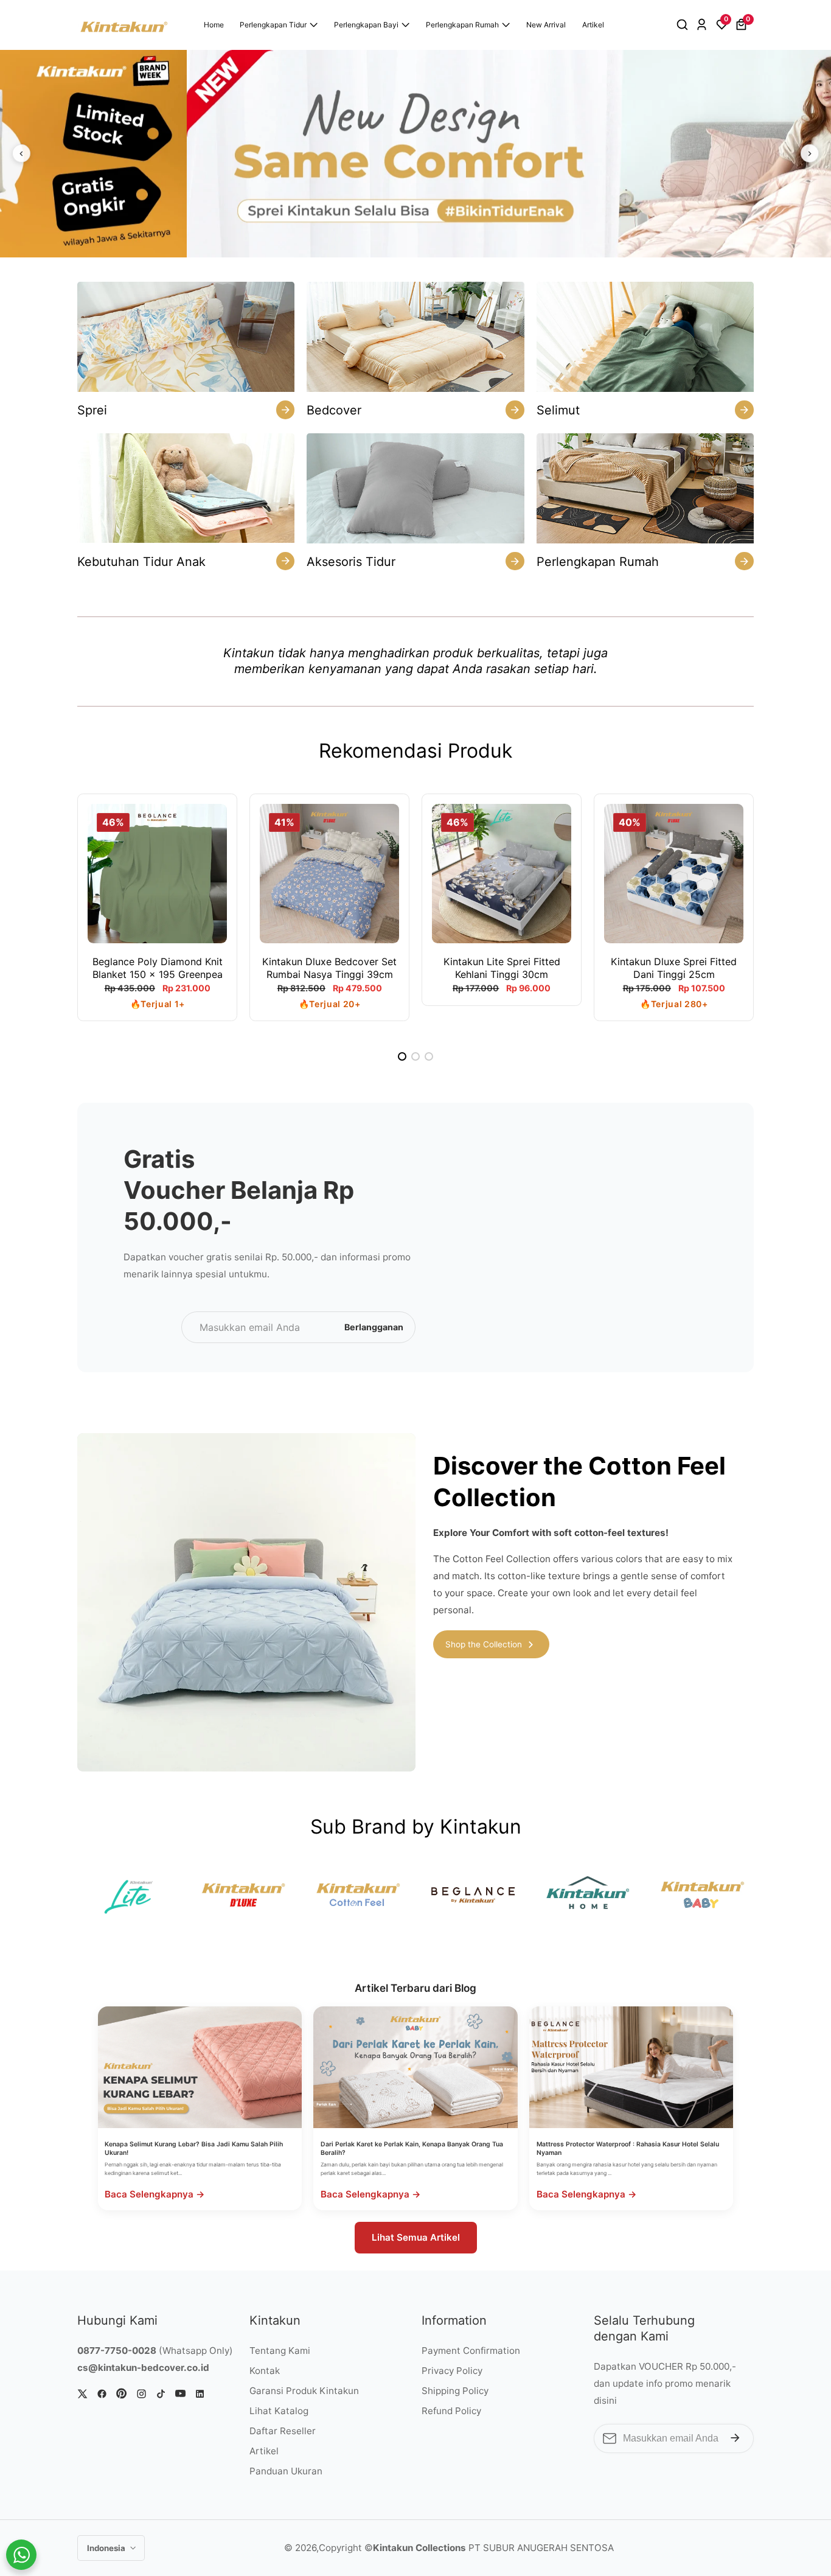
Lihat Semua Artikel (416, 2237)
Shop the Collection (484, 1644)
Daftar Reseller (283, 2431)
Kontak (265, 2371)
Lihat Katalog (279, 2411)
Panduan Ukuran (286, 2471)
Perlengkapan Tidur (273, 25)
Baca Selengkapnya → (155, 2194)
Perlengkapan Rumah (462, 25)
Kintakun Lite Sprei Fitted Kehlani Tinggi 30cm (502, 968)
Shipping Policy (455, 2391)
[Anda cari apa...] (684, 25)
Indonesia (107, 2548)
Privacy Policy (452, 2371)
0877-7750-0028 (117, 2351)
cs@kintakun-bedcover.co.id (143, 2368)
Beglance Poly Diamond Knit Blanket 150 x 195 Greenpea (158, 968)
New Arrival (546, 25)
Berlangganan (374, 1327)
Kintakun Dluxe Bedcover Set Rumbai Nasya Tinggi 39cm (329, 968)
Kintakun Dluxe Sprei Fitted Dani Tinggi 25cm (674, 968)
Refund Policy (451, 2411)
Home (214, 25)
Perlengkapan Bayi (366, 25)
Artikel (593, 25)
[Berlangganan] (735, 2438)
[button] (402, 1056)
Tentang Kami (280, 2351)
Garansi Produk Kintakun (304, 2391)
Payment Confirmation (471, 2351)
